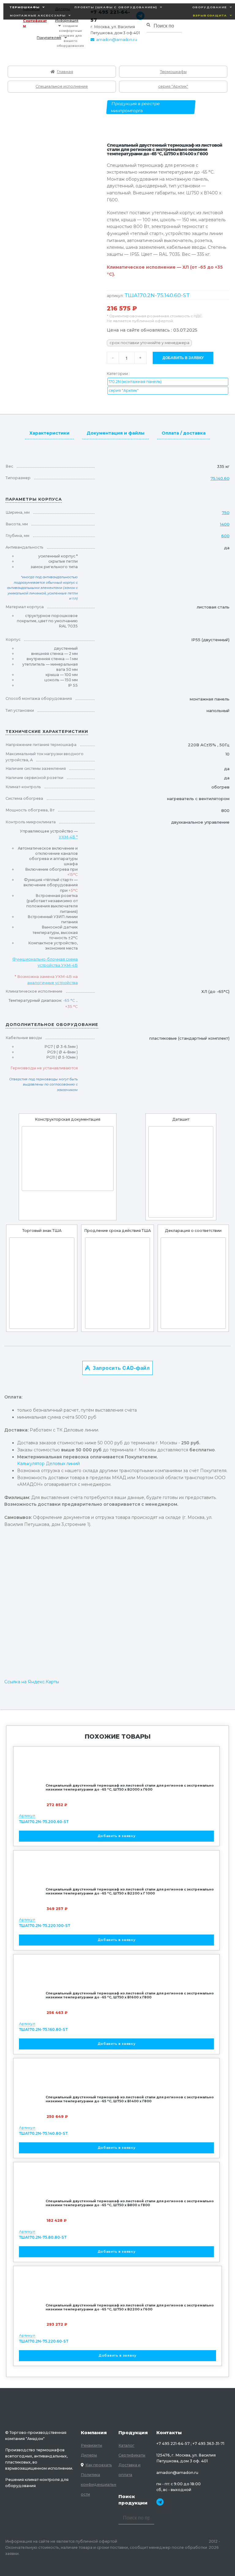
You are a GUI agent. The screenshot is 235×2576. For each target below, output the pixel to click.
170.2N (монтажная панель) (135, 382)
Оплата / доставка (184, 433)
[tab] (49, 432)
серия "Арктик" (173, 86)
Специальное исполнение (62, 86)
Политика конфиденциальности (99, 2484)
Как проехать (99, 2465)
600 (225, 536)
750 (226, 513)
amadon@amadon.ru (117, 40)
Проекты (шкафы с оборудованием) (116, 7)
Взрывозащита (210, 15)
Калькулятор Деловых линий (48, 1464)
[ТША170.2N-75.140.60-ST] (68, 1159)
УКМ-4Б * (68, 837)
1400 (225, 524)
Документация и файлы (116, 433)
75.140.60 (220, 478)
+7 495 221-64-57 (173, 2444)
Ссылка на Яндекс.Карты (32, 1682)
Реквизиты (91, 2445)
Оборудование (209, 7)
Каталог (126, 2445)
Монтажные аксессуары (38, 15)
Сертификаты (35, 23)
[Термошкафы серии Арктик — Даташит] (181, 1172)
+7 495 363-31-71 (208, 2444)
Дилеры (89, 2455)
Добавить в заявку (183, 358)
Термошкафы (25, 7)
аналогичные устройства (52, 983)
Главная (65, 72)
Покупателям (49, 38)
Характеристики (49, 433)
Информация (67, 20)
